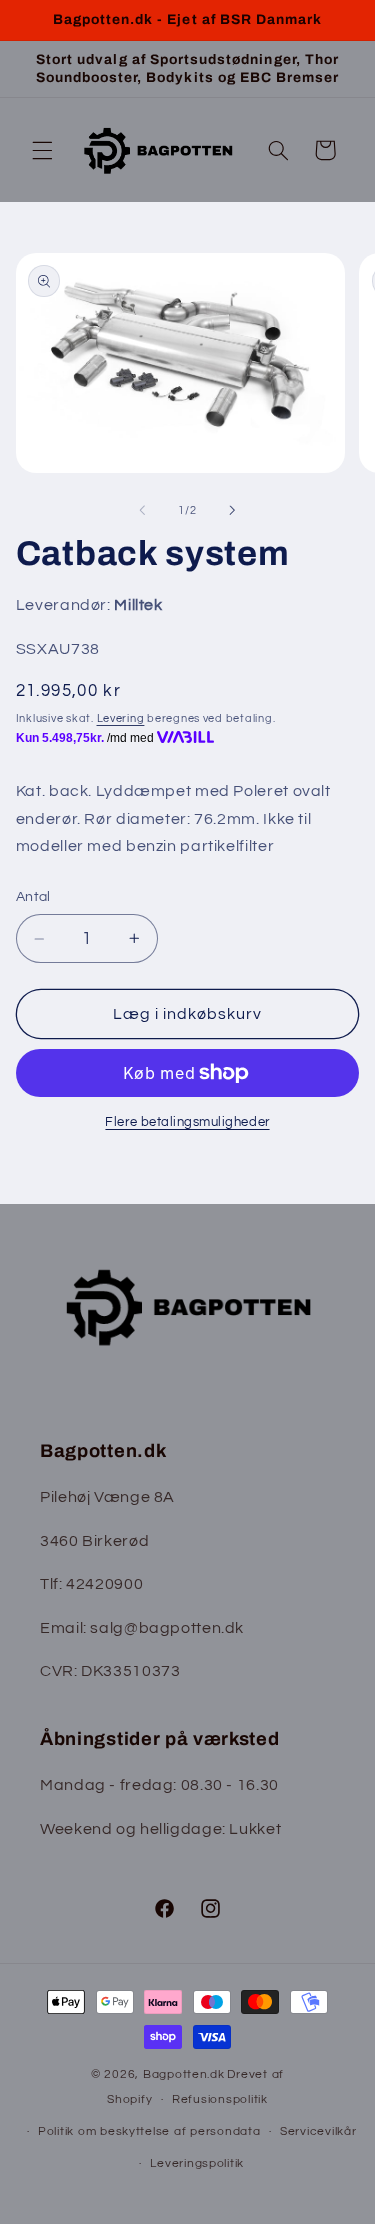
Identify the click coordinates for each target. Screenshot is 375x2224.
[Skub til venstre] (142, 510)
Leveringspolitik (197, 2163)
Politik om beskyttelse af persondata (149, 2131)
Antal (33, 897)
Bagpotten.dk (184, 2074)
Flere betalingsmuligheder (187, 1122)
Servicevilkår (318, 2131)
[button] (42, 150)
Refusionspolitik (220, 2099)
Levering (121, 718)
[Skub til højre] (233, 510)
